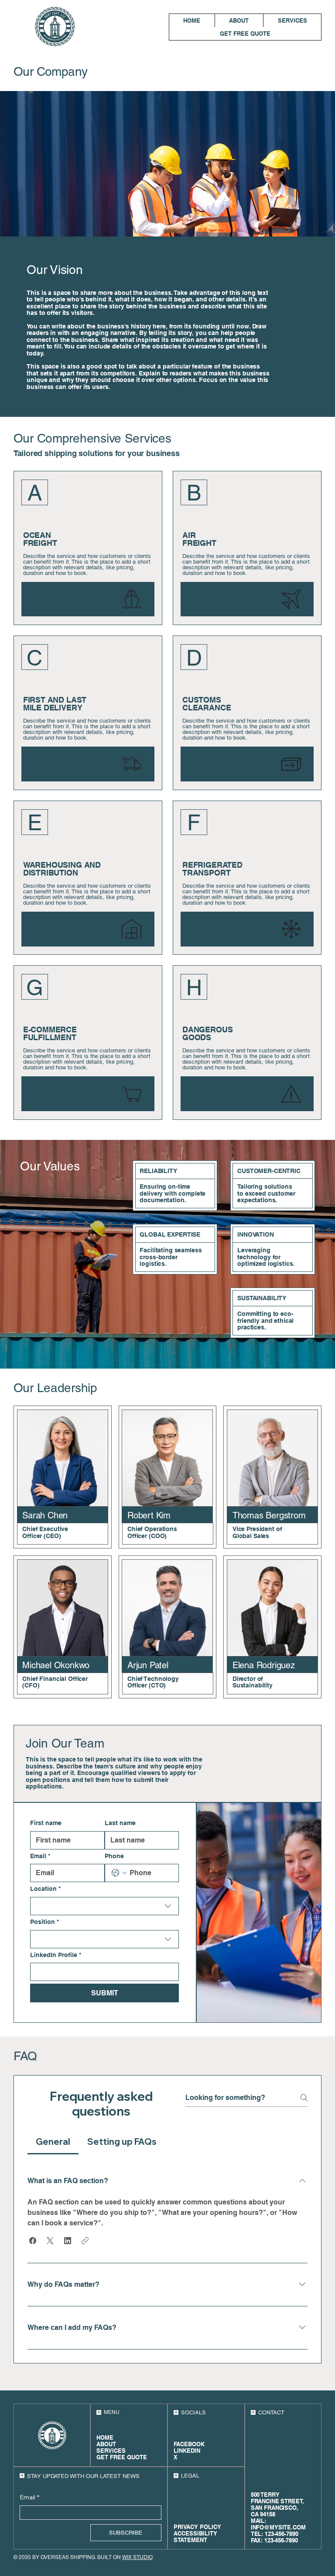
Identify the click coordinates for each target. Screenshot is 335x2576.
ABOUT (106, 2444)
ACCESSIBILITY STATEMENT (195, 2537)
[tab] (53, 2142)
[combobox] (104, 1906)
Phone (114, 1856)
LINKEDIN (187, 2451)
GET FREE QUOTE (122, 2457)
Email (40, 1856)
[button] (33, 2241)
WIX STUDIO (137, 2557)
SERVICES (111, 2451)
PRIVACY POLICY (197, 2527)
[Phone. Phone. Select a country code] (119, 1873)
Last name (120, 1823)
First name (46, 1823)
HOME (105, 2438)
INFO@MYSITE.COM (278, 2527)
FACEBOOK (189, 2444)
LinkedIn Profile (56, 1955)
